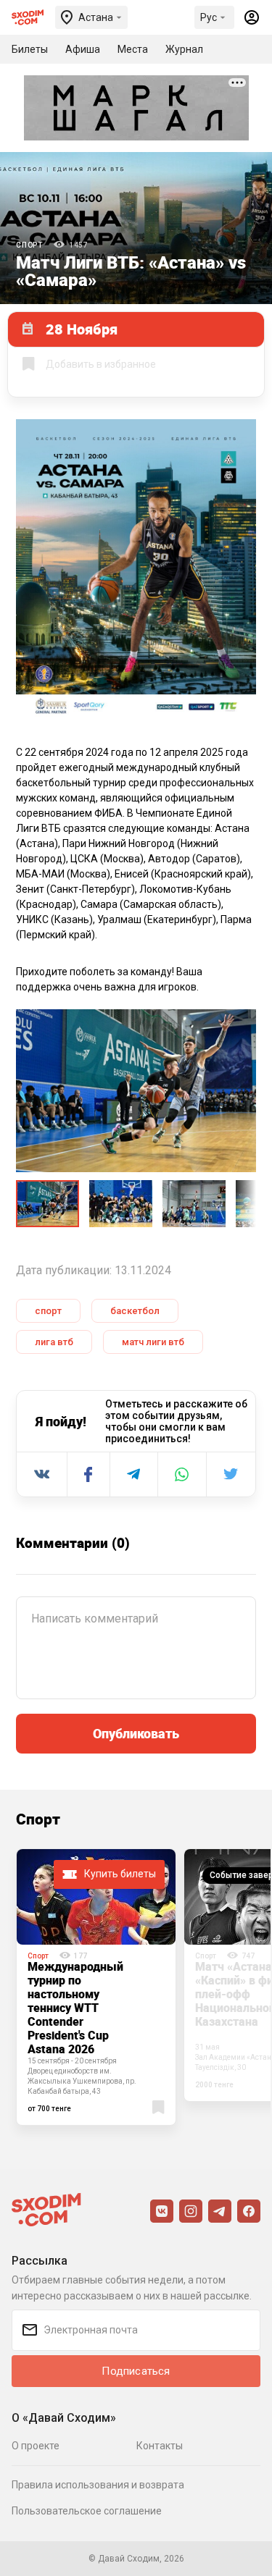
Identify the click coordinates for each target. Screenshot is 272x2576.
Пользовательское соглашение (87, 2511)
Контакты (160, 2446)
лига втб (54, 1342)
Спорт (29, 245)
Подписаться (136, 2371)
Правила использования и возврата (98, 2485)
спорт (48, 1311)
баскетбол (135, 1311)
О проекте (36, 2446)
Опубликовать (136, 1733)
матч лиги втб (153, 1342)
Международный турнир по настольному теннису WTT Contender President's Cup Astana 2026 (75, 2008)
